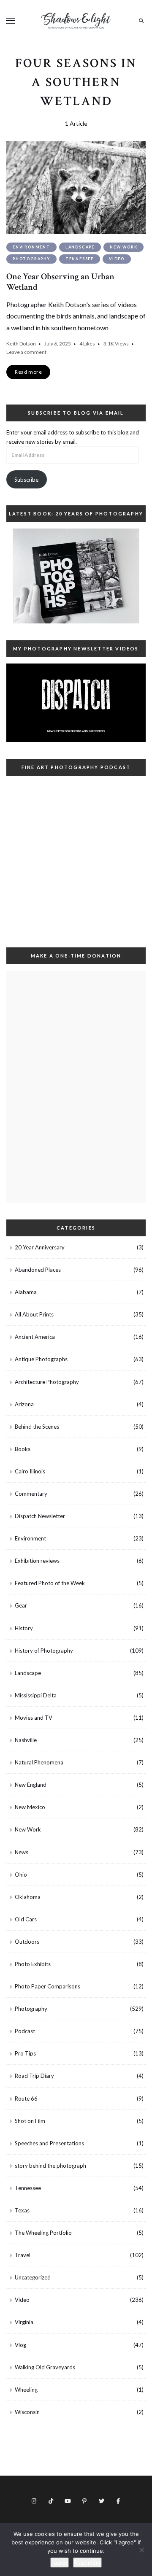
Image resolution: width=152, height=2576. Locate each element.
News (22, 1852)
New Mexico (30, 1807)
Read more (87, 2563)
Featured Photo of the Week (50, 1583)
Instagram (34, 2501)
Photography (31, 259)
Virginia (24, 2322)
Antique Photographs (41, 1359)
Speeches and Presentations (49, 2143)
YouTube (68, 2501)
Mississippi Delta (36, 1695)
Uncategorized (33, 2277)
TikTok (51, 2501)
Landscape (80, 247)
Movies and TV (34, 1718)
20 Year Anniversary (40, 1247)
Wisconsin (27, 2412)
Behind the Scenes (37, 1427)
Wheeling (26, 2390)
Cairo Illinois (30, 1471)
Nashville (26, 1740)
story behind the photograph (50, 2166)
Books (23, 1449)
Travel (23, 2255)
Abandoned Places (38, 1270)
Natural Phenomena (39, 1762)
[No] (141, 2550)
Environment (31, 247)
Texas (22, 2210)
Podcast (25, 2031)
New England (31, 1785)
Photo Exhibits (33, 1964)
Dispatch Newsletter (40, 1516)
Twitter (101, 2501)
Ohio (21, 1875)
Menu (11, 21)
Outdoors (27, 1942)
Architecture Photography (47, 1382)
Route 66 (26, 2099)
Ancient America (35, 1337)
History (24, 1628)
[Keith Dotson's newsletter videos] (76, 703)
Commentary (31, 1494)
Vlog (20, 2345)
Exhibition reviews (37, 1561)
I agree (60, 2563)
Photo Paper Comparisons (47, 1986)
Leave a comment (26, 352)
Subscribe (26, 480)
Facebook (118, 2501)
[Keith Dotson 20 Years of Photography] (76, 576)
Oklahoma (28, 1897)
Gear (21, 1605)
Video (117, 259)
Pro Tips (25, 2053)
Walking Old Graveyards (45, 2367)
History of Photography (44, 1651)
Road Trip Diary (34, 2076)
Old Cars (26, 1919)
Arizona (24, 1404)
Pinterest (84, 2501)
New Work (123, 247)
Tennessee (80, 259)
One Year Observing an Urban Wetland (60, 282)
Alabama (26, 1292)
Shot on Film (30, 2121)
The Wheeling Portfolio (43, 2233)
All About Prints (34, 1314)
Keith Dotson (21, 344)
